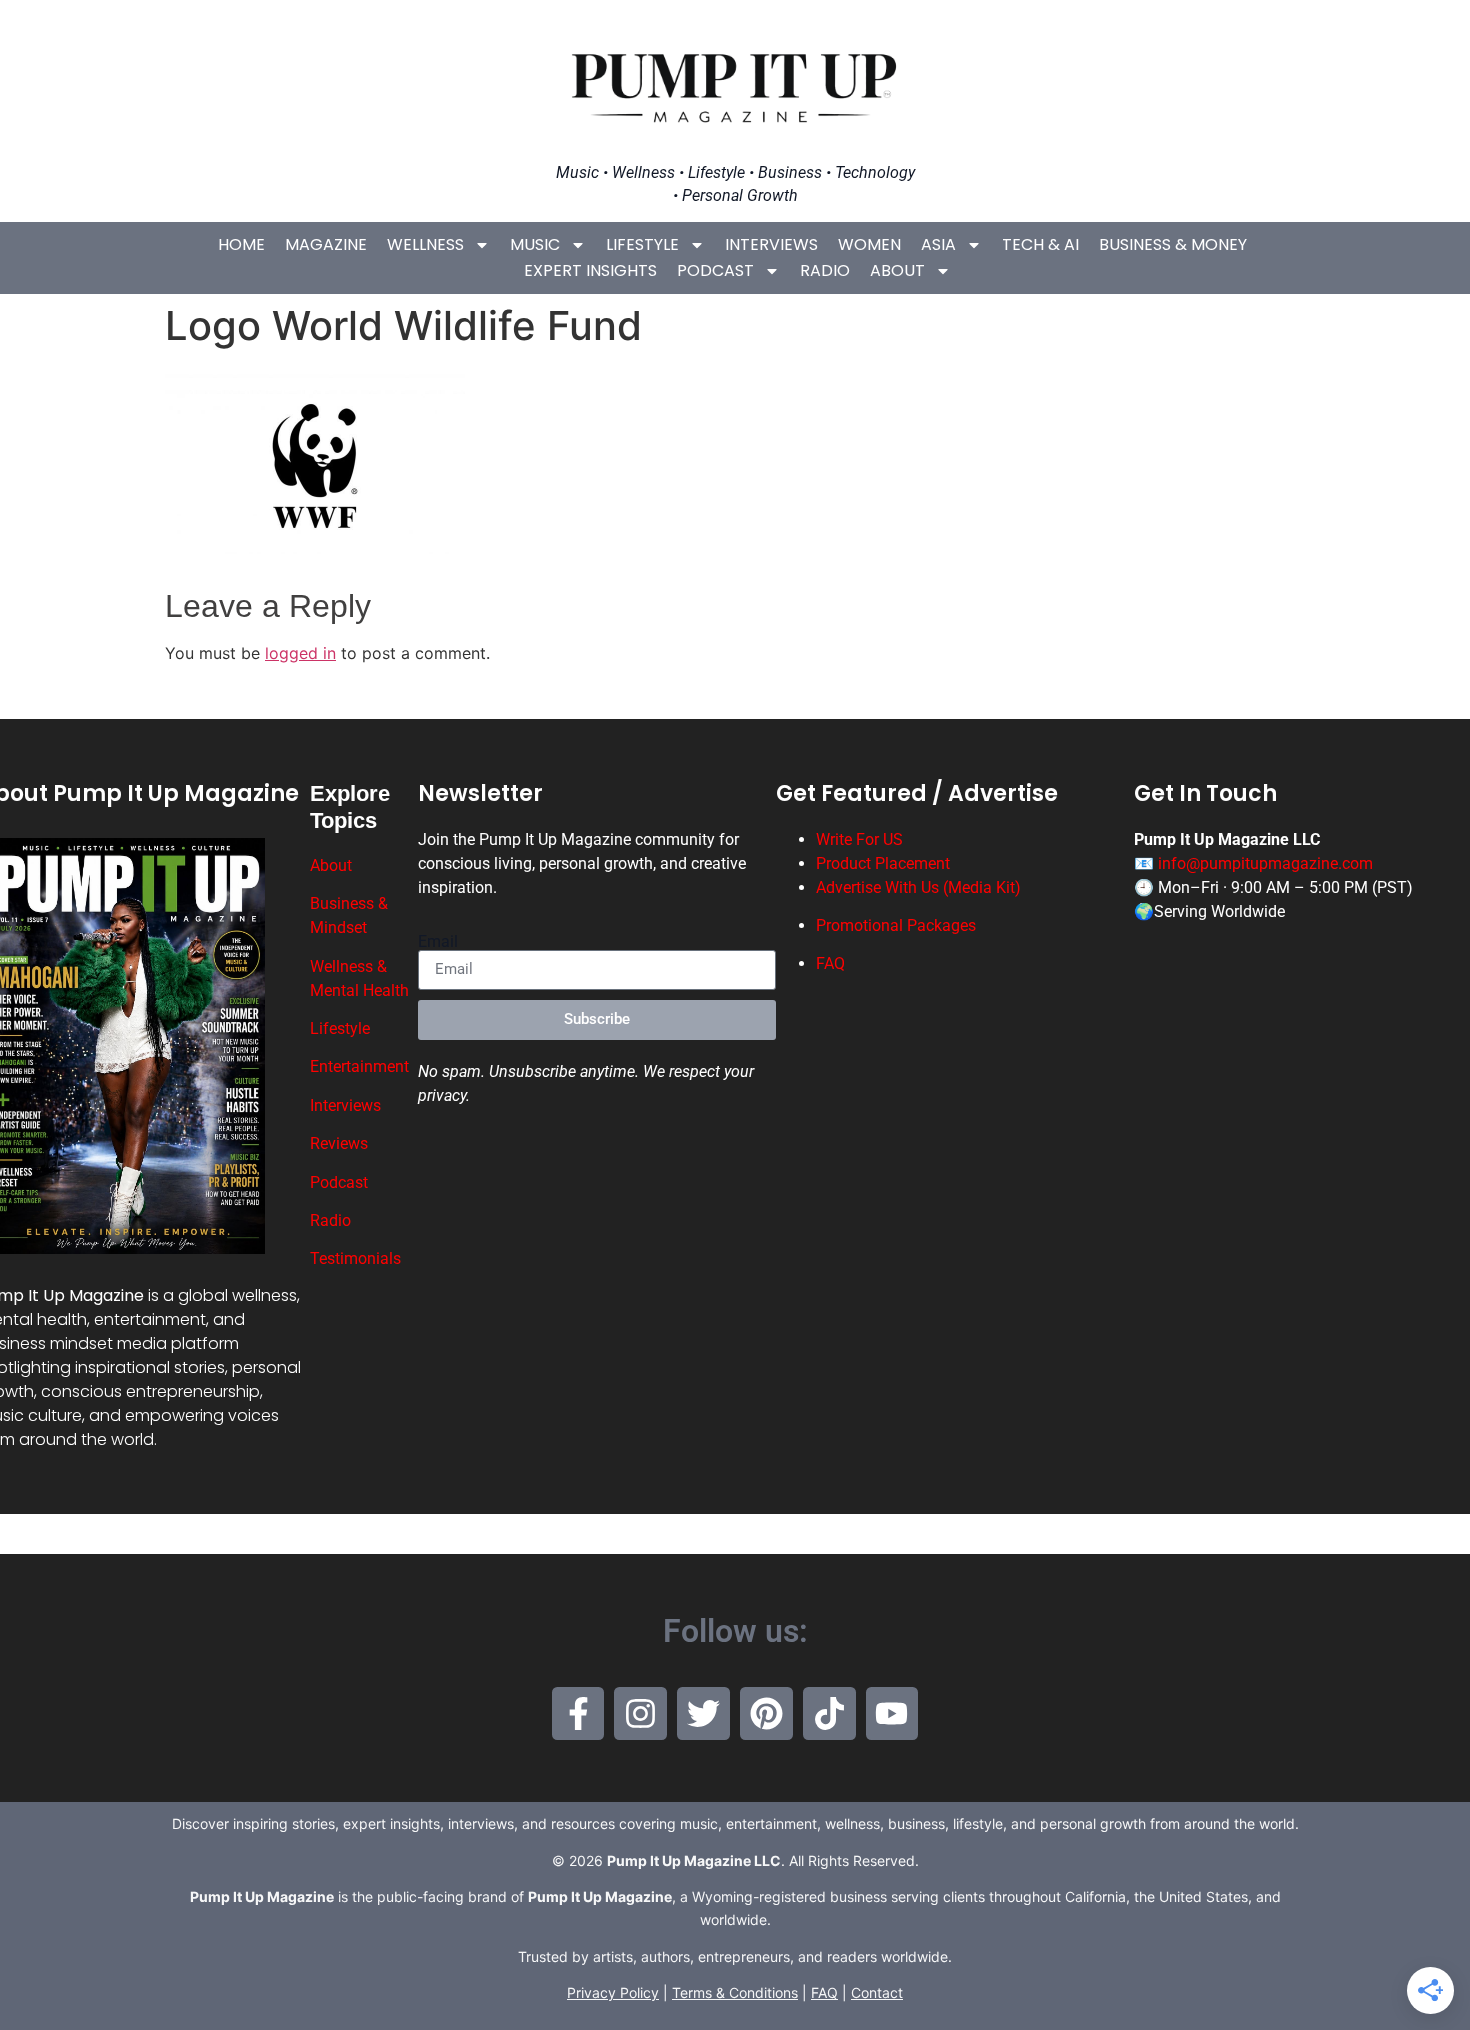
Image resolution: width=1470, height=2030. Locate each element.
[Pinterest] (766, 1713)
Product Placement (883, 863)
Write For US (859, 839)
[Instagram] (640, 1713)
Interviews (771, 244)
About (897, 270)
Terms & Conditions (735, 1992)
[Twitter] (703, 1713)
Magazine (326, 244)
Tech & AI (1040, 244)
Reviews (339, 1143)
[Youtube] (892, 1713)
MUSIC (535, 244)
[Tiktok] (829, 1713)
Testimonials (355, 1258)
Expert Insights (590, 270)
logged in (300, 653)
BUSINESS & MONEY (1173, 244)
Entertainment (359, 1066)
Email (438, 942)
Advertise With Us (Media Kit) (918, 887)
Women (869, 244)
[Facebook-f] (578, 1713)
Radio (825, 270)
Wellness (425, 244)
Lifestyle (642, 244)
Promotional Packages (896, 925)
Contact (877, 1992)
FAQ (830, 963)
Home (241, 244)
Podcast (715, 270)
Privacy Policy (613, 1992)
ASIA (938, 244)
